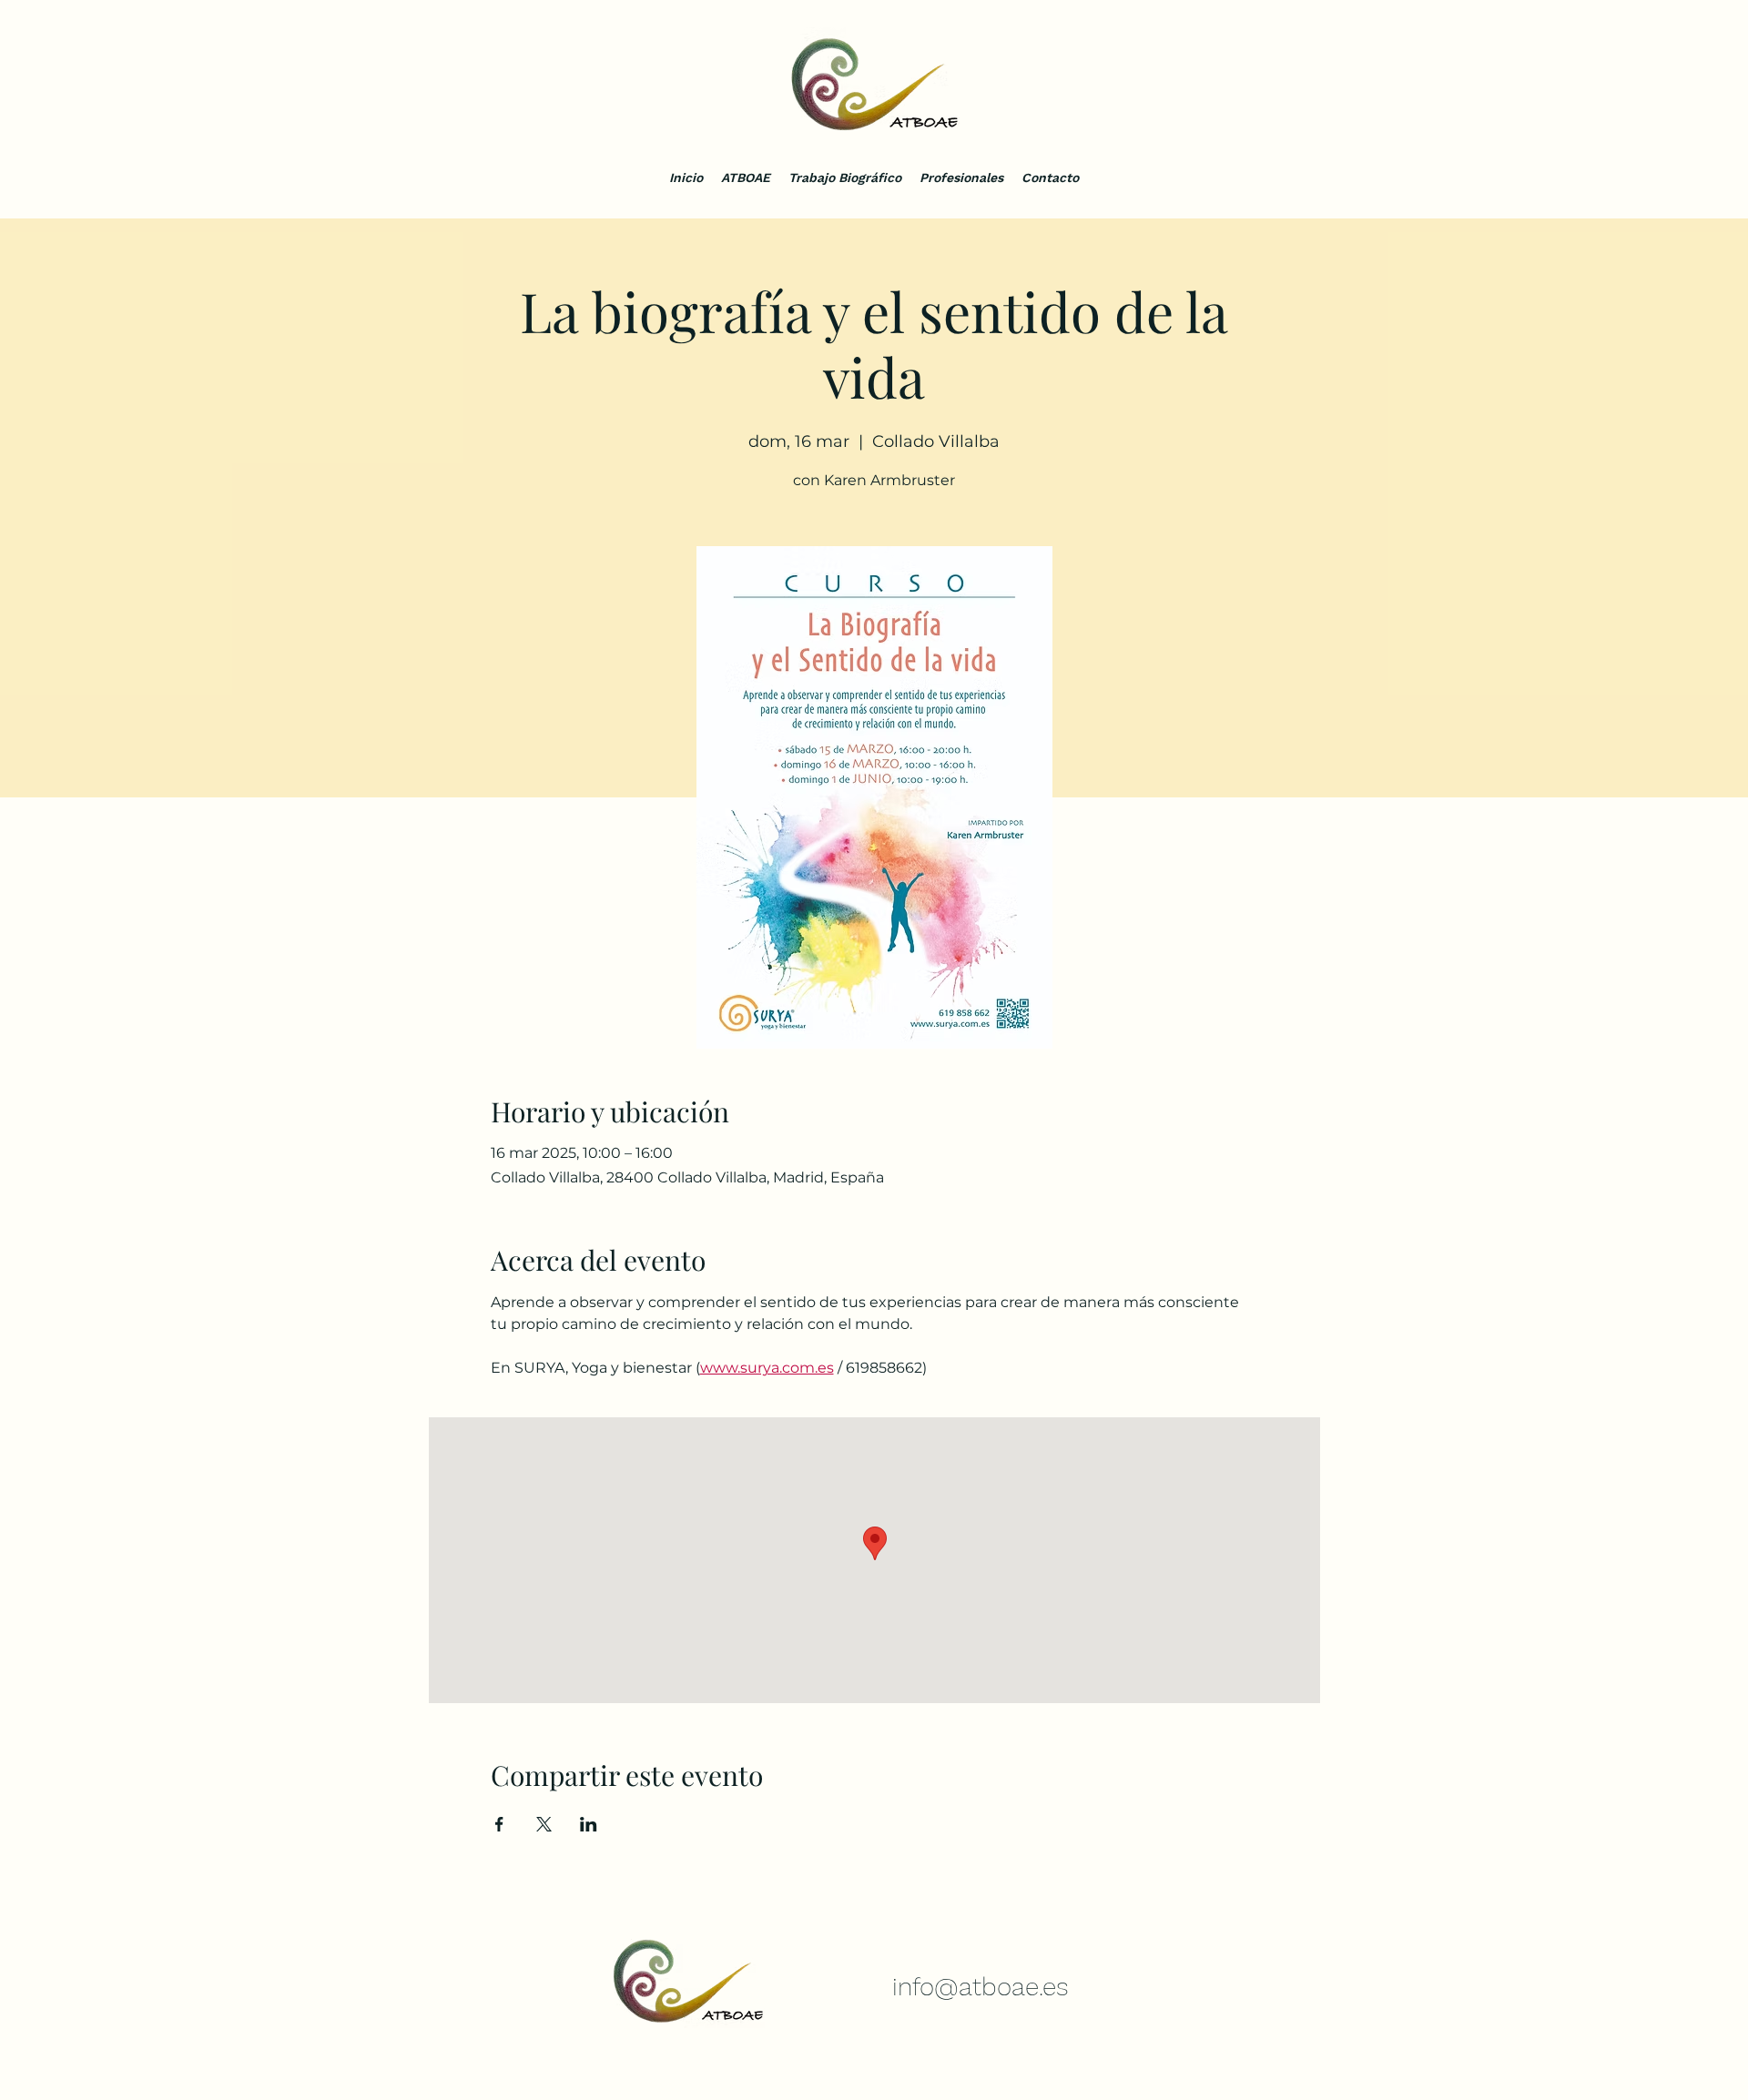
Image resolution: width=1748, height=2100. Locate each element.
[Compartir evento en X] (544, 1824)
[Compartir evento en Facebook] (499, 1824)
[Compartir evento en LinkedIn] (589, 1824)
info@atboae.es (981, 1987)
